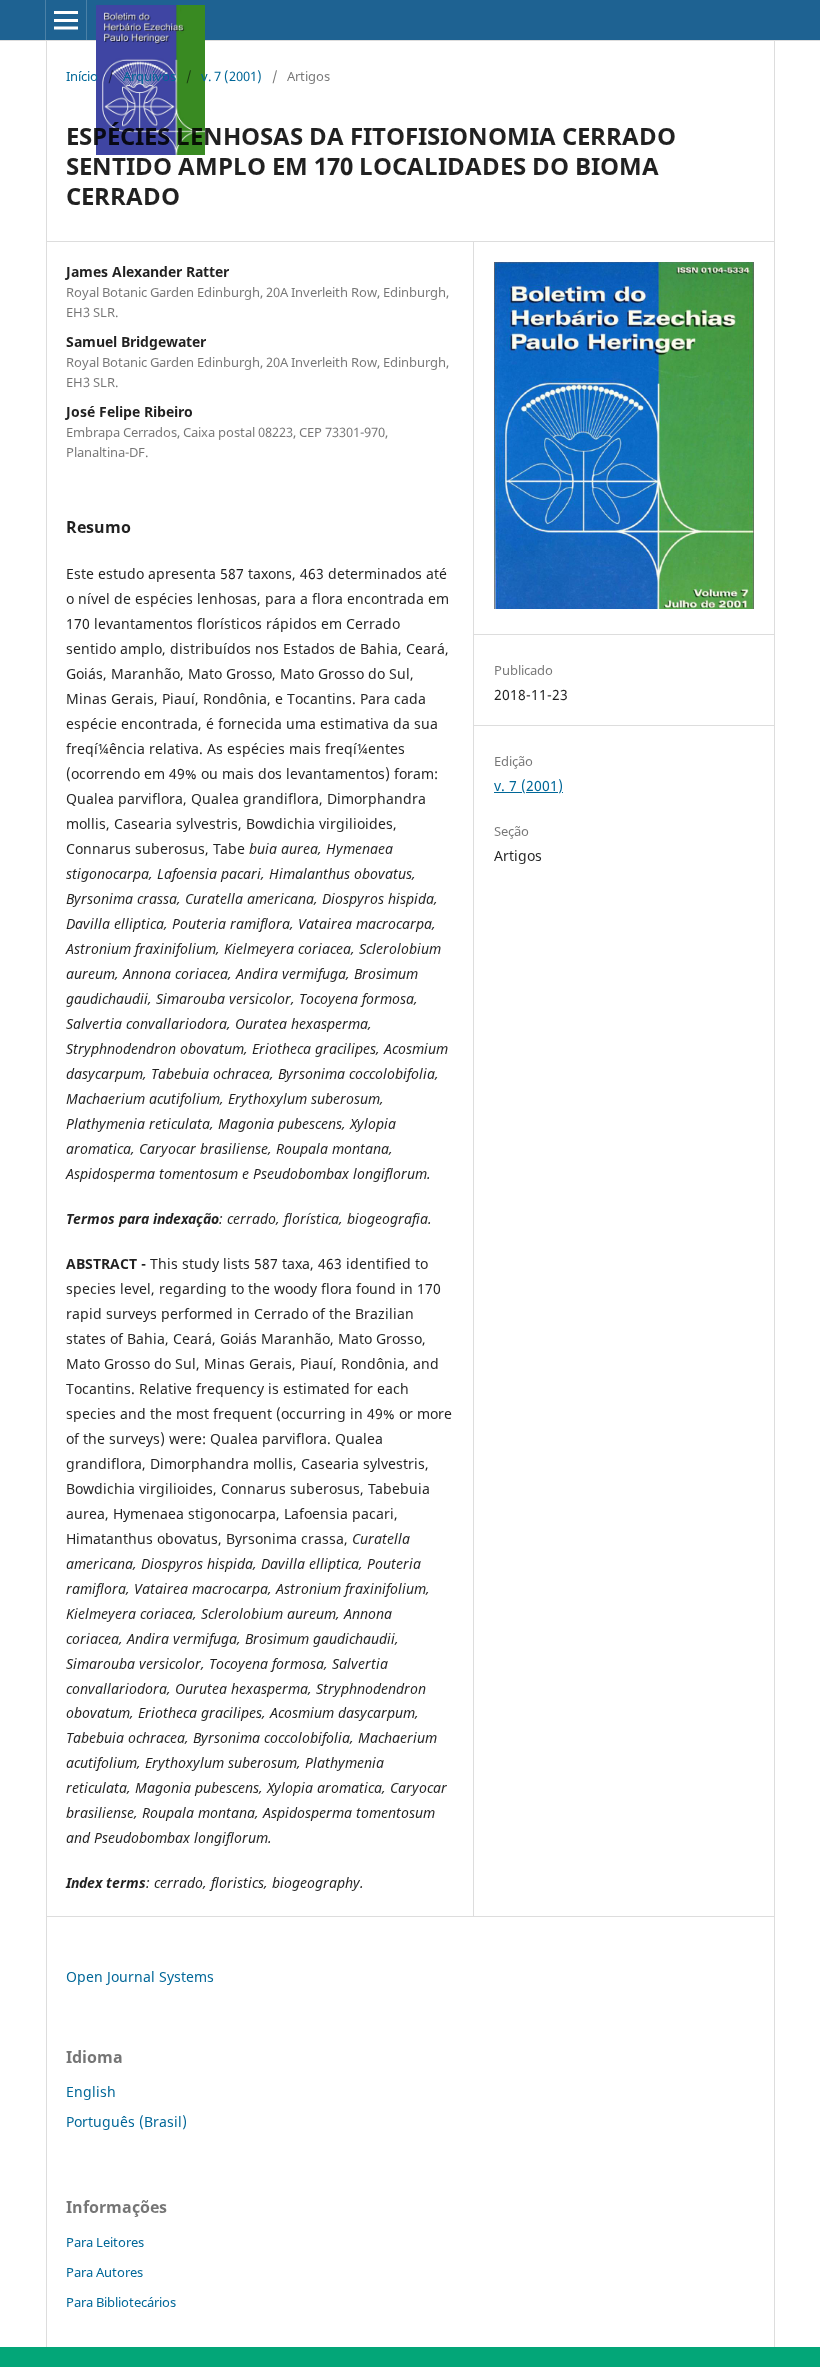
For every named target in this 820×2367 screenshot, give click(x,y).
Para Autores (104, 2272)
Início (82, 76)
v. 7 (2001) (231, 76)
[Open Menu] (66, 20)
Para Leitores (105, 2242)
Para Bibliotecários (121, 2302)
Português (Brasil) (126, 2121)
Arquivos (149, 76)
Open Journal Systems (140, 1976)
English (91, 2091)
